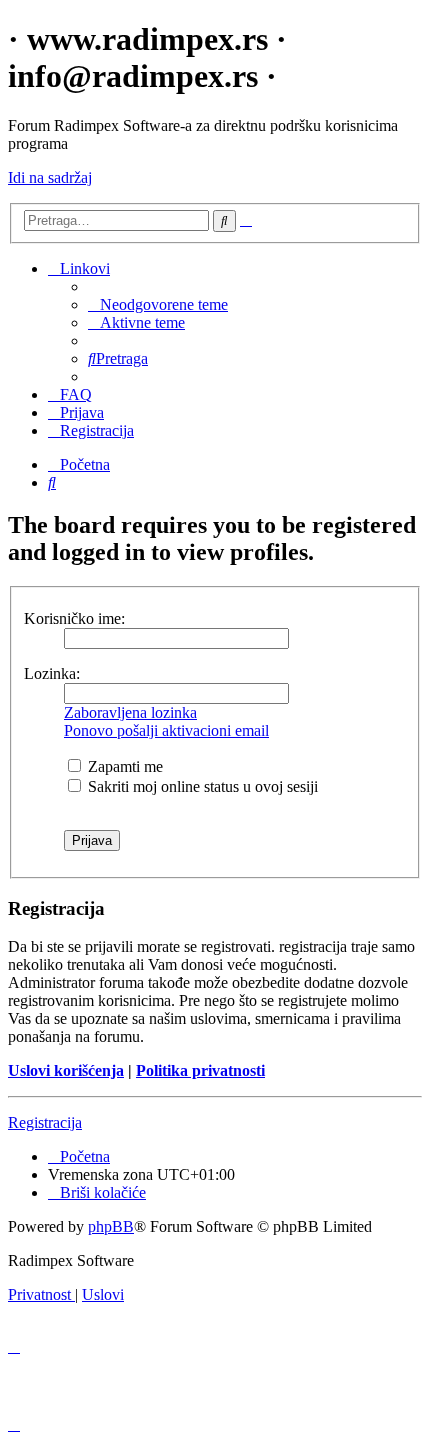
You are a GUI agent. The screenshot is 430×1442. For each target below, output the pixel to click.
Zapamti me (123, 766)
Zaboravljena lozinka (130, 712)
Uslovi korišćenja (66, 1070)
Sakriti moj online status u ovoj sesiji (201, 786)
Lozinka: (52, 673)
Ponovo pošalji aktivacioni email (166, 730)
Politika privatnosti (200, 1070)
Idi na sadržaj (50, 177)
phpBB (111, 1226)
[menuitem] (158, 304)
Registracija (45, 1122)
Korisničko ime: (74, 618)
